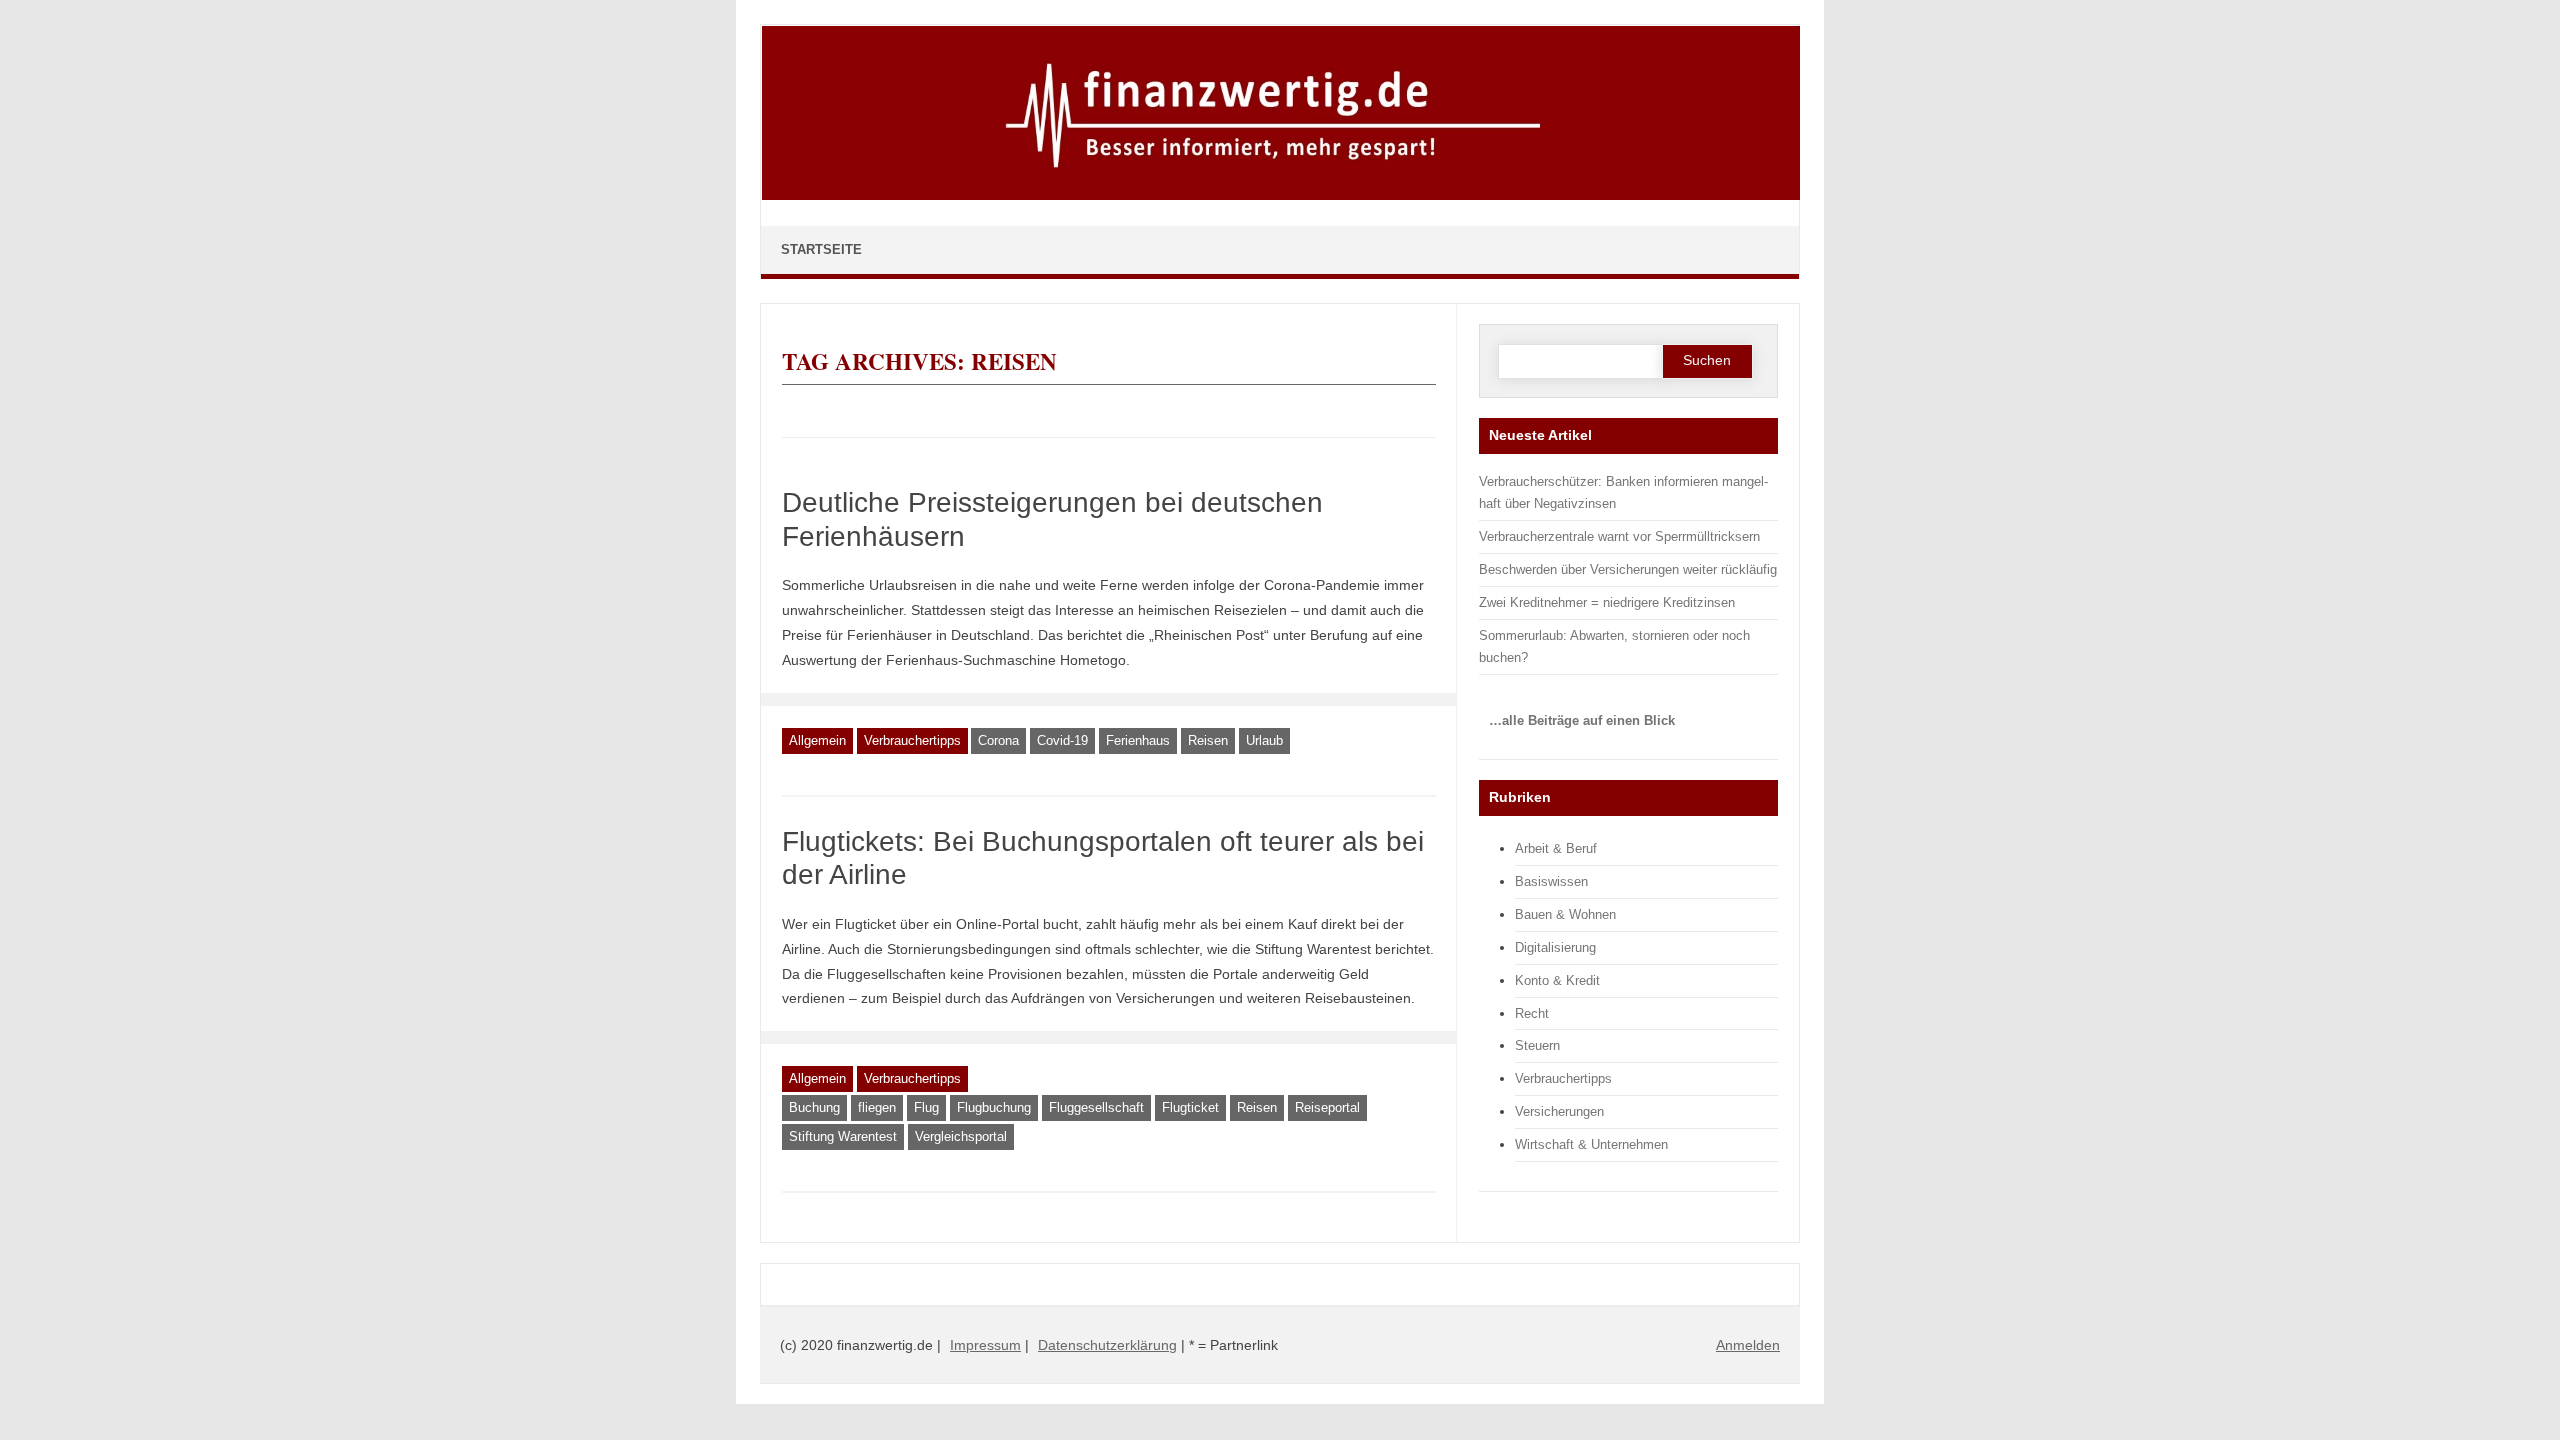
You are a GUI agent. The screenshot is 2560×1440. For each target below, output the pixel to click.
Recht (1532, 1013)
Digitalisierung (1555, 947)
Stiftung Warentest (843, 1136)
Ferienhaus (1138, 740)
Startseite (821, 249)
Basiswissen (1551, 881)
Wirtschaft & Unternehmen (1591, 1144)
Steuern (1537, 1045)
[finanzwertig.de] (1281, 196)
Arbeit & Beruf (1556, 848)
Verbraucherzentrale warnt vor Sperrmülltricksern (1619, 536)
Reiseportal (1327, 1107)
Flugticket (1190, 1107)
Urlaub (1264, 740)
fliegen (877, 1107)
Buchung (814, 1107)
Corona (998, 740)
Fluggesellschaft (1096, 1107)
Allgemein (817, 740)
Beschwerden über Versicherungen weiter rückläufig (1628, 569)
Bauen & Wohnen (1565, 914)
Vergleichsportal (961, 1136)
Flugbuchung (994, 1107)
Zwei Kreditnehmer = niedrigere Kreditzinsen (1607, 602)
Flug (926, 1107)
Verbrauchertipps (912, 740)
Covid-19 (1062, 740)
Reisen (1208, 740)
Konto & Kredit (1557, 980)
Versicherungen (1559, 1111)
